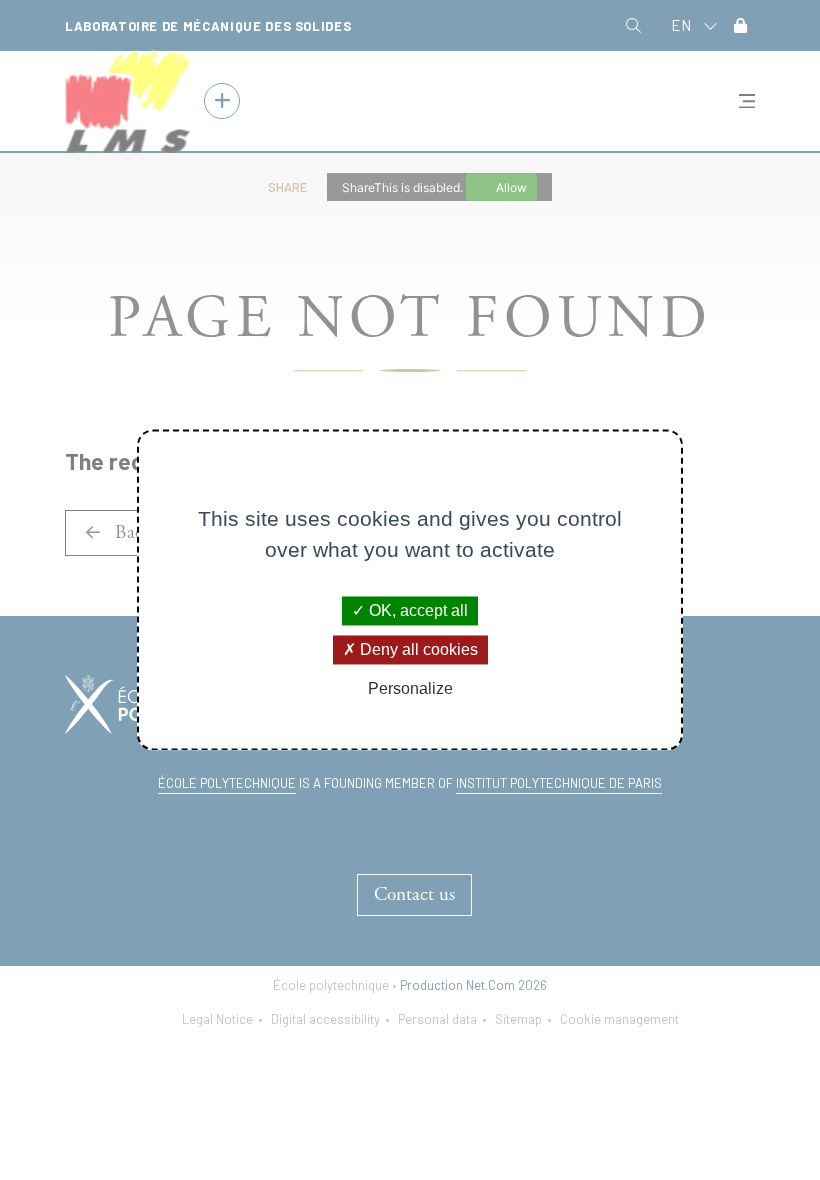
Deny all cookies (417, 649)
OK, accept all (416, 610)
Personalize (410, 688)
